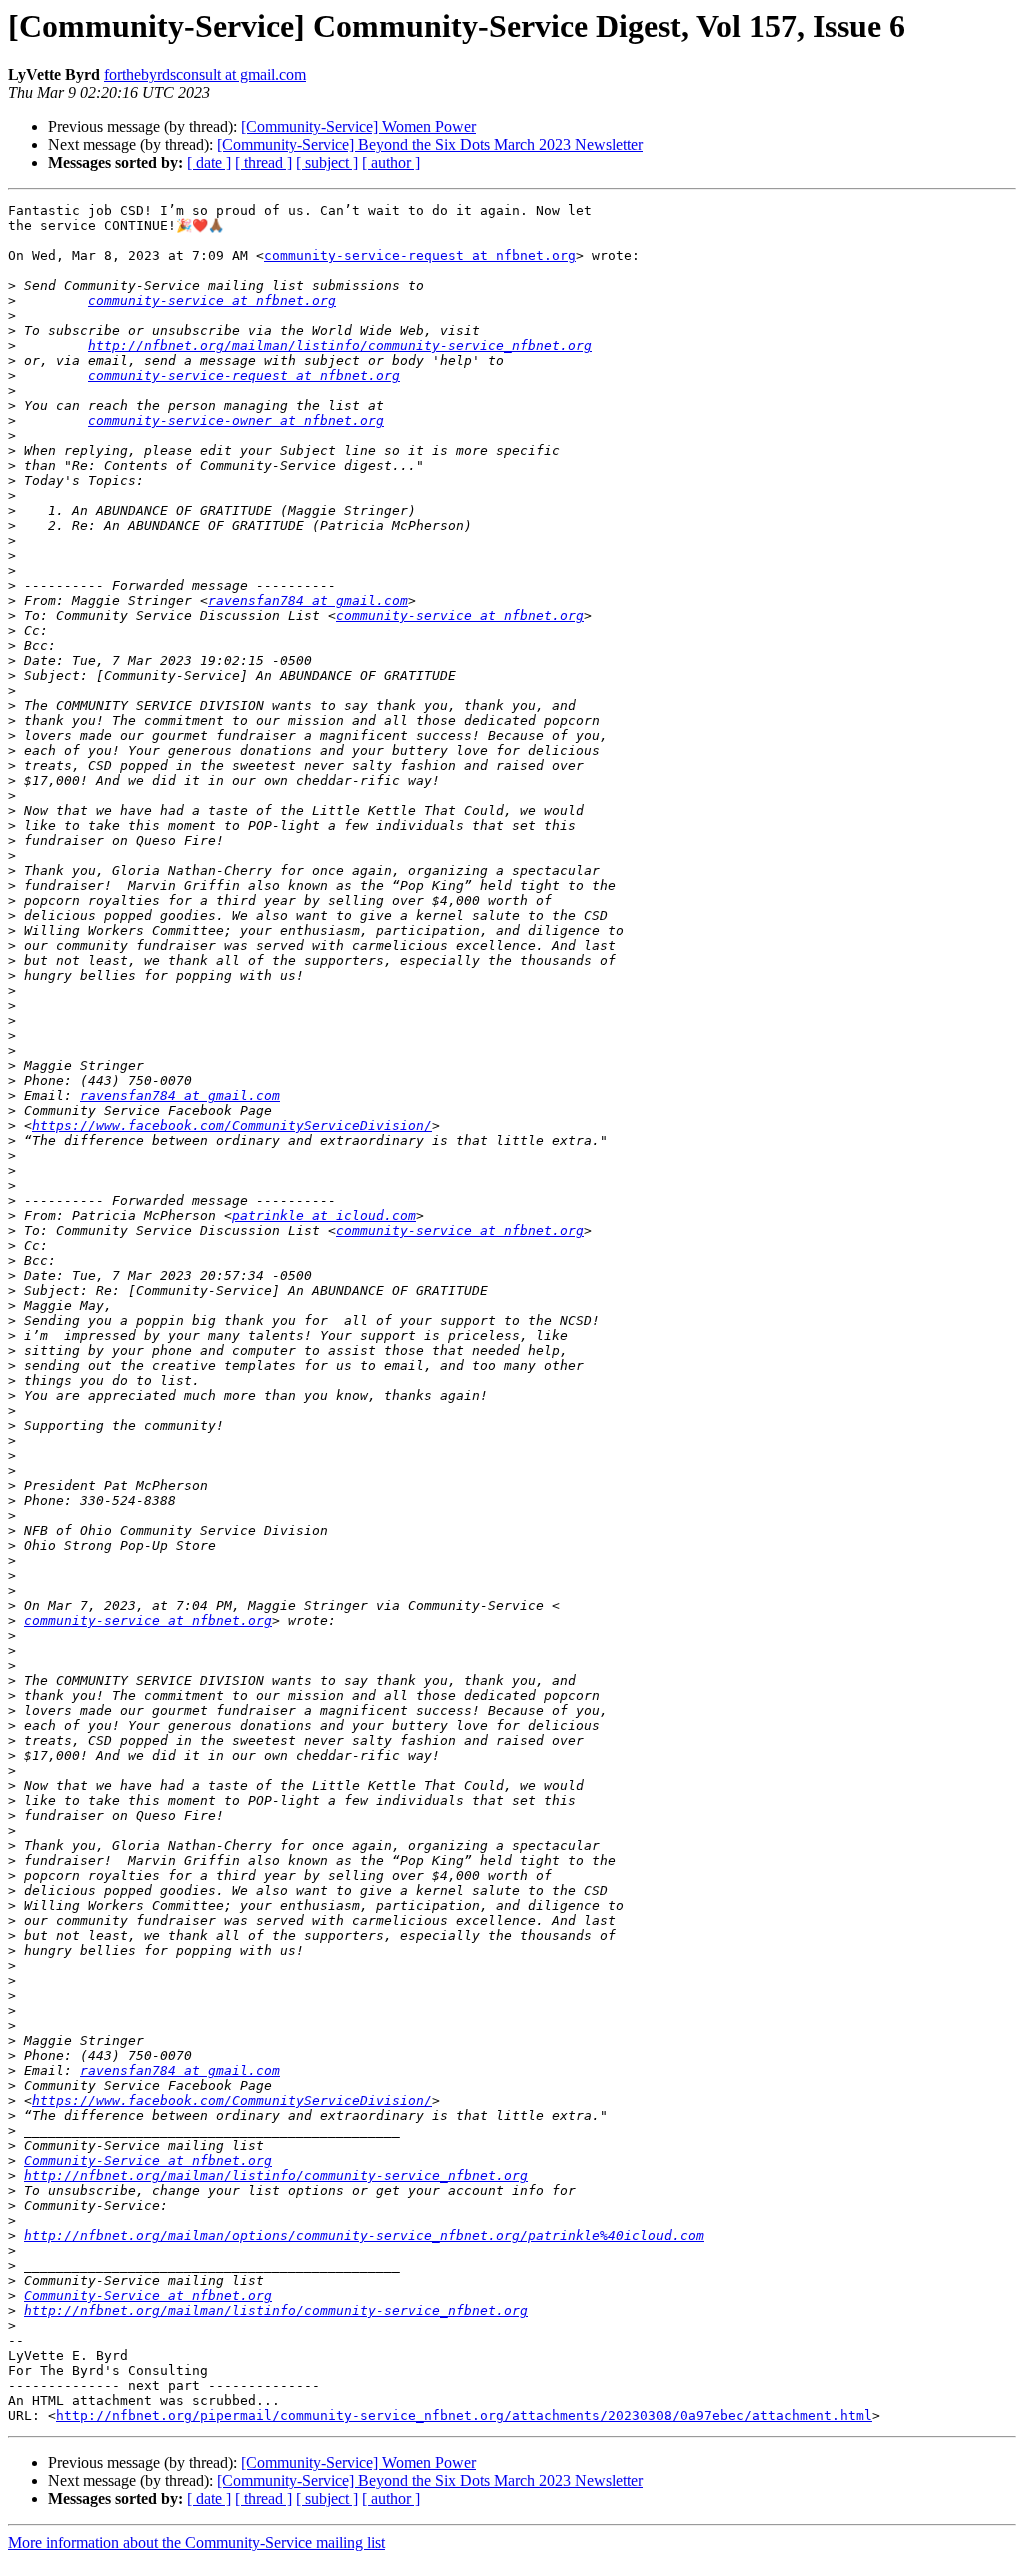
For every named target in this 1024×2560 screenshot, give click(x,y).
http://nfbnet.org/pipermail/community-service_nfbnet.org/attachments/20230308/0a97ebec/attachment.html (464, 2415)
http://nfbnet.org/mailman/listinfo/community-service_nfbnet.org (340, 345)
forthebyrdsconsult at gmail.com (205, 74)
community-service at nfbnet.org (212, 300)
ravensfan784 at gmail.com (308, 600)
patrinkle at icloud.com (324, 1215)
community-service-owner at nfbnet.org (236, 420)
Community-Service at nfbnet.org (148, 2160)
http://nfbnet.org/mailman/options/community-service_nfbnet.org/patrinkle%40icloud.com (364, 2235)
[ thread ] (263, 162)
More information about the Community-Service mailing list (196, 2542)
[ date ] (209, 162)
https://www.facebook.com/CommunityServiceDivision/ (232, 1125)
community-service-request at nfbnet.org (420, 255)
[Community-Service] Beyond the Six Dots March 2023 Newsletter (430, 144)
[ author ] (391, 162)
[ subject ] (327, 162)
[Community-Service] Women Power (358, 126)
